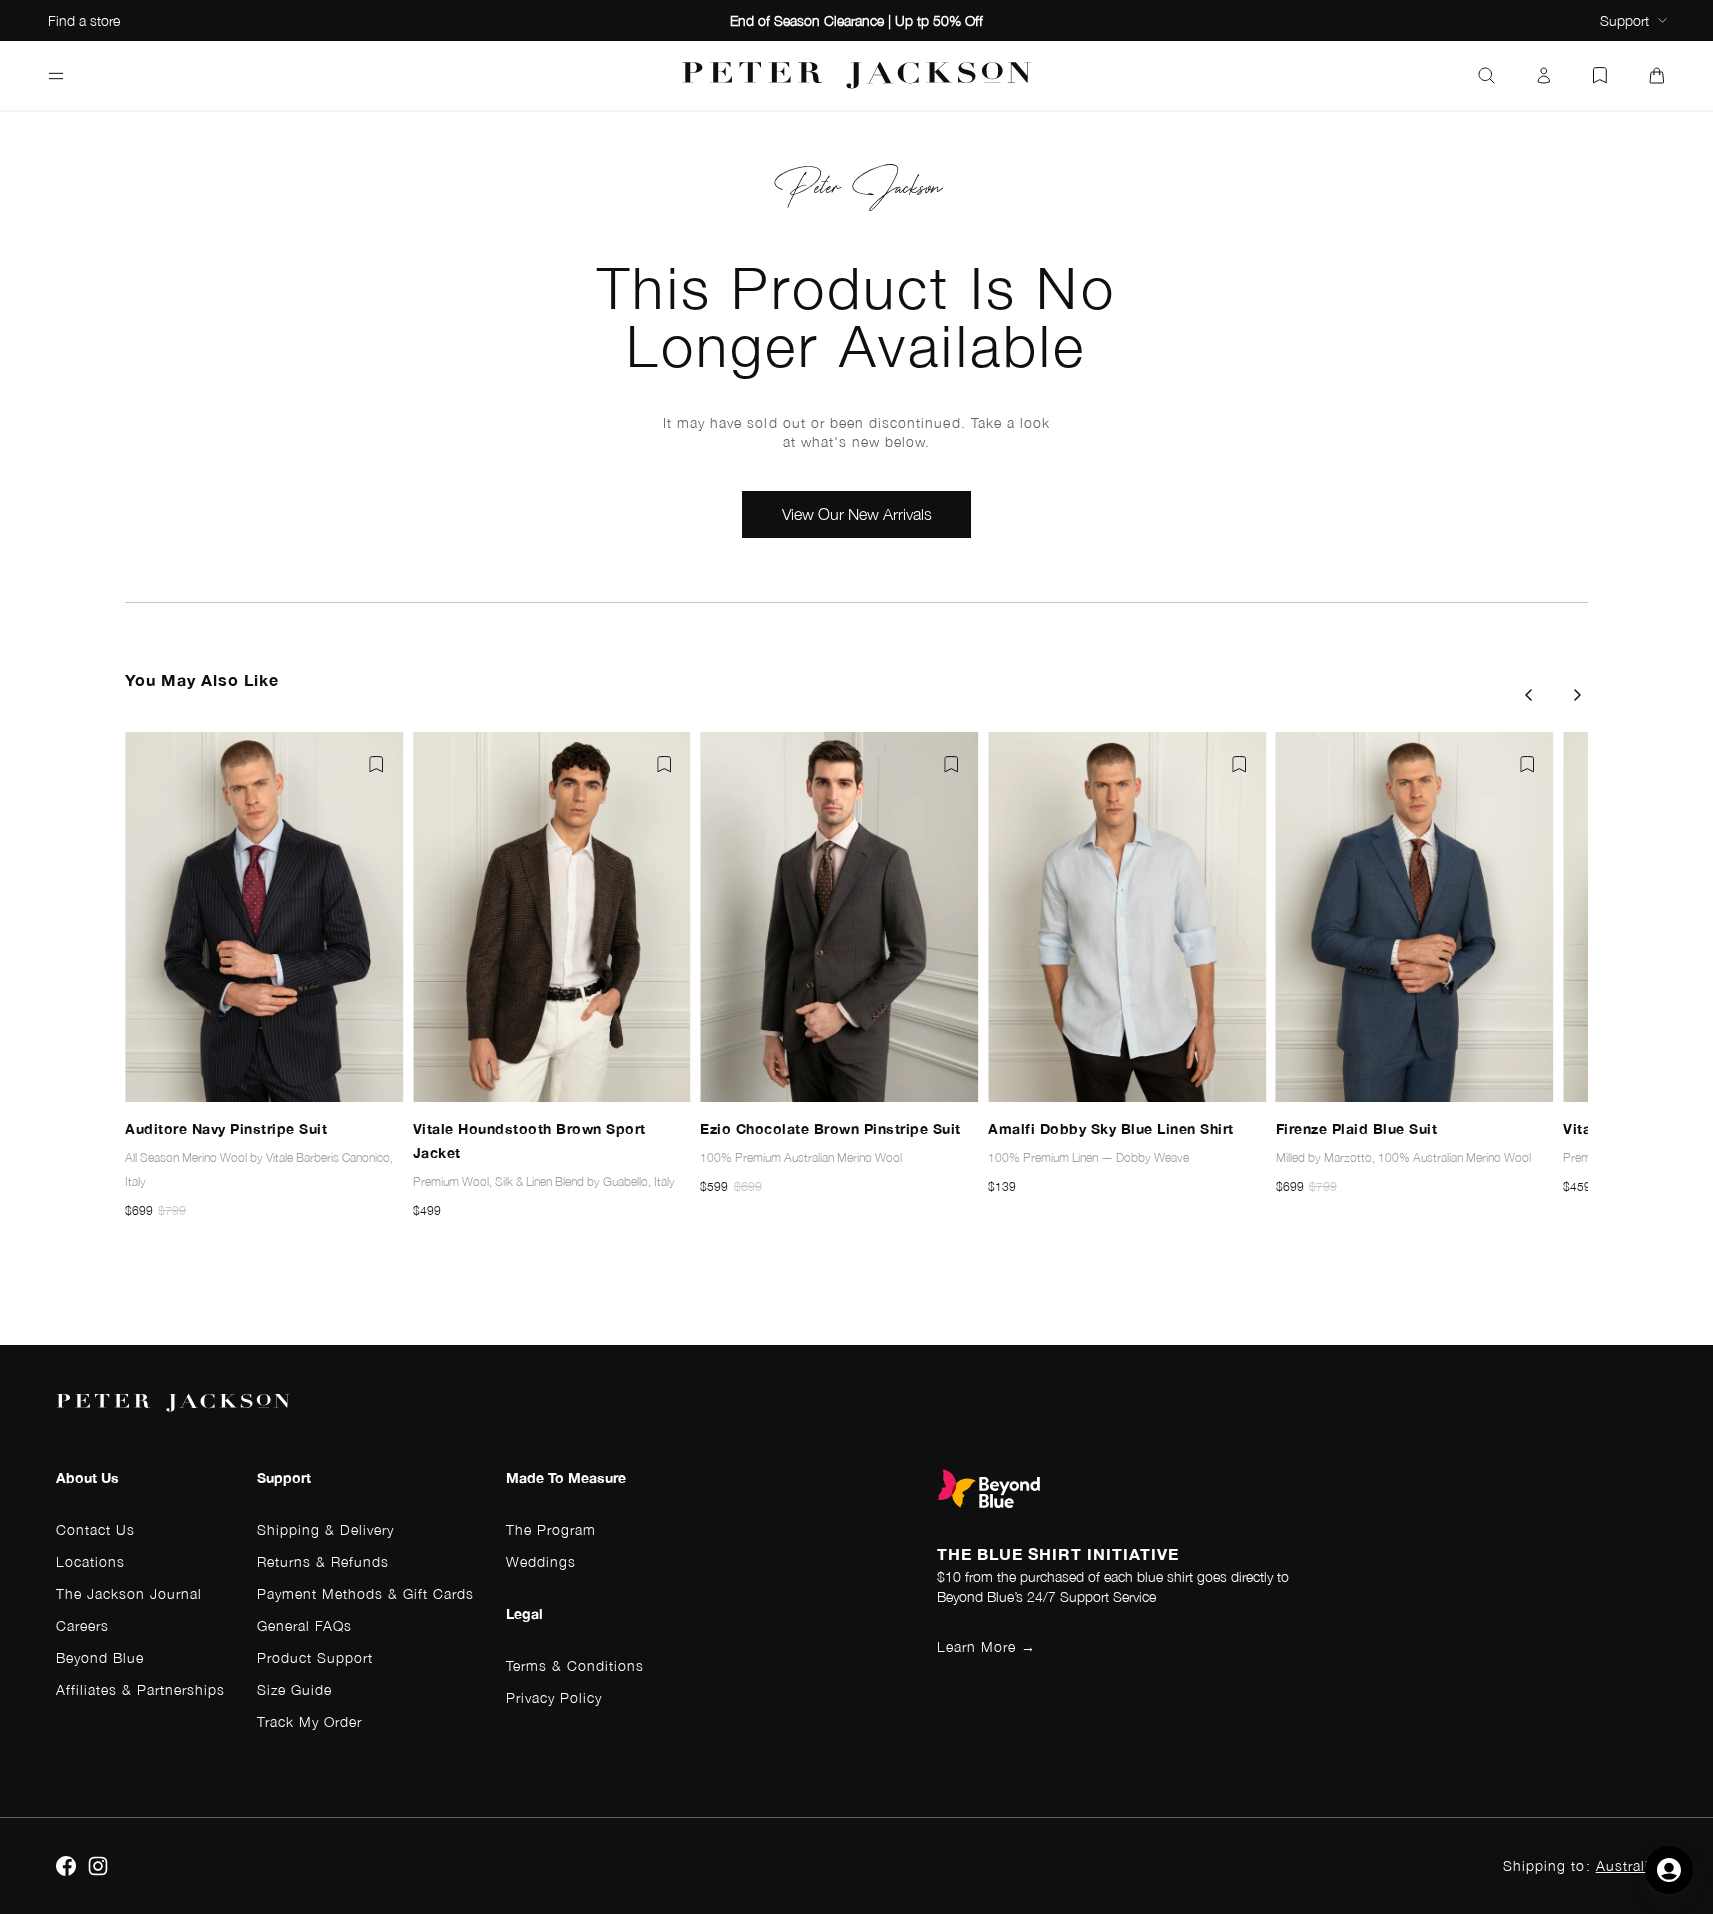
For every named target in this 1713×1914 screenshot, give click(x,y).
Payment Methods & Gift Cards (365, 1593)
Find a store (84, 20)
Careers (82, 1625)
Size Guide (294, 1689)
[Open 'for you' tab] (1669, 1870)
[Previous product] (1528, 695)
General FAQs (304, 1625)
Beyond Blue (100, 1657)
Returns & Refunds (323, 1561)
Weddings (541, 1561)
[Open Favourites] (1600, 75)
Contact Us (95, 1529)
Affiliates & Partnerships (140, 1689)
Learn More (986, 1646)
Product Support (315, 1657)
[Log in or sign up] (1544, 75)
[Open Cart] (1657, 75)
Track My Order (309, 1721)
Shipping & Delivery (325, 1529)
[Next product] (1578, 695)
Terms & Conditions (575, 1665)
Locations (90, 1561)
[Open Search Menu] (1486, 75)
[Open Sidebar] (56, 75)
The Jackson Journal (129, 1593)
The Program (551, 1529)
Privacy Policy (554, 1697)
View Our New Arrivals (857, 514)
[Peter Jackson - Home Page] (857, 75)
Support (1624, 20)
